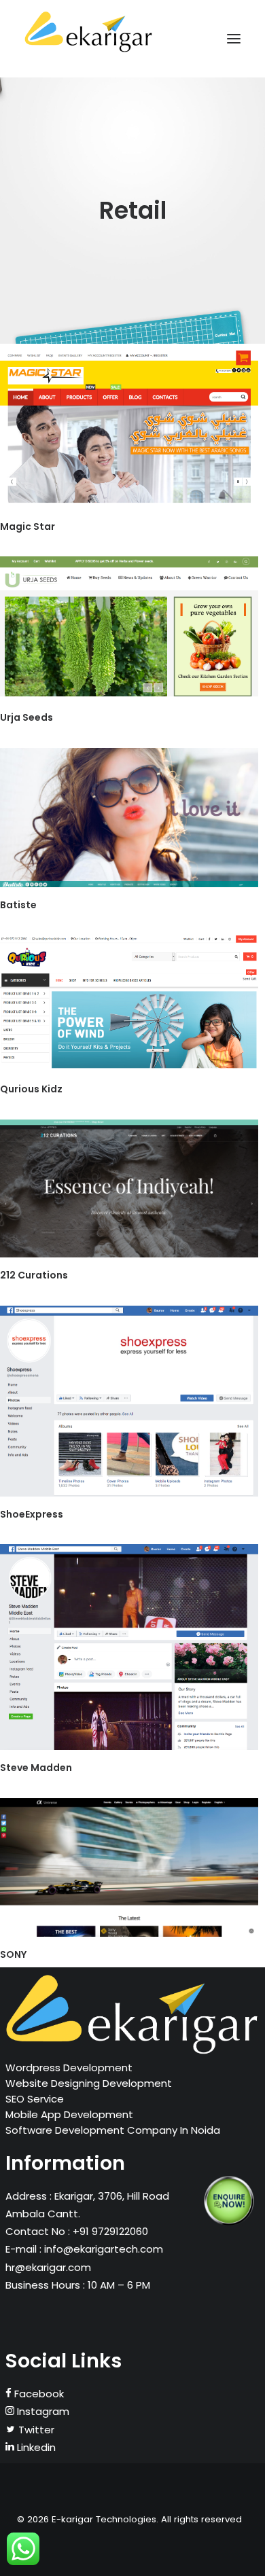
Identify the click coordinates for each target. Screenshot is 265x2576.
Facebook (38, 2394)
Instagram (42, 2411)
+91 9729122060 (109, 2231)
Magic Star (28, 526)
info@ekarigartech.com (104, 2249)
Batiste (18, 905)
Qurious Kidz (31, 1089)
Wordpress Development (69, 2068)
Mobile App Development (69, 2114)
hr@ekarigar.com (48, 2267)
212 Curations (34, 1275)
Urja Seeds (26, 717)
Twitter (35, 2430)
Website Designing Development (89, 2083)
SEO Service (35, 2099)
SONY (13, 1954)
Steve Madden (36, 1768)
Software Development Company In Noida (113, 2130)
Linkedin (35, 2447)
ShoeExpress (32, 1514)
